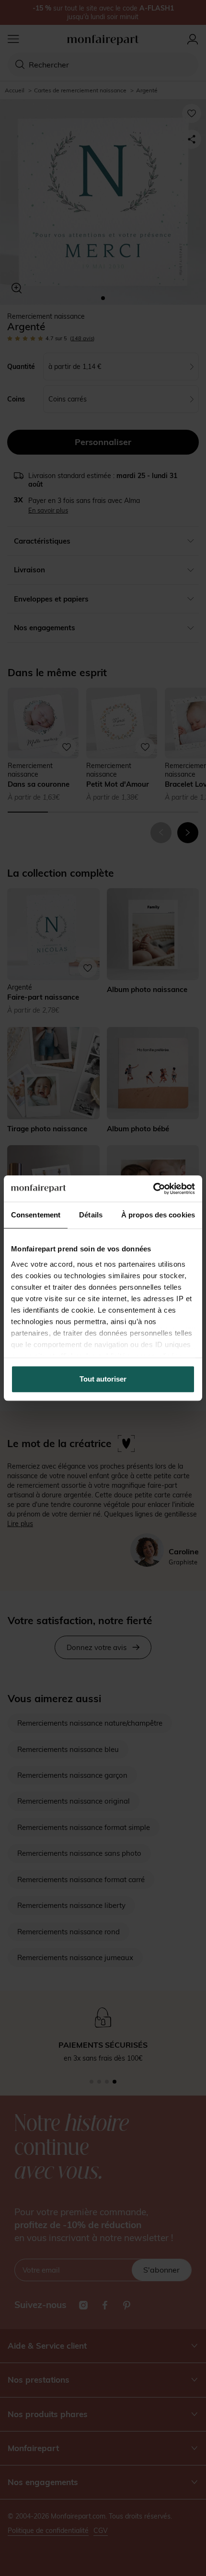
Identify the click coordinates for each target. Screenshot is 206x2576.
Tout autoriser (103, 1379)
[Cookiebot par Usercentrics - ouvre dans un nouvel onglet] (153, 1189)
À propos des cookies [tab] (158, 1215)
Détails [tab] (91, 1215)
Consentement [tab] (36, 1215)
